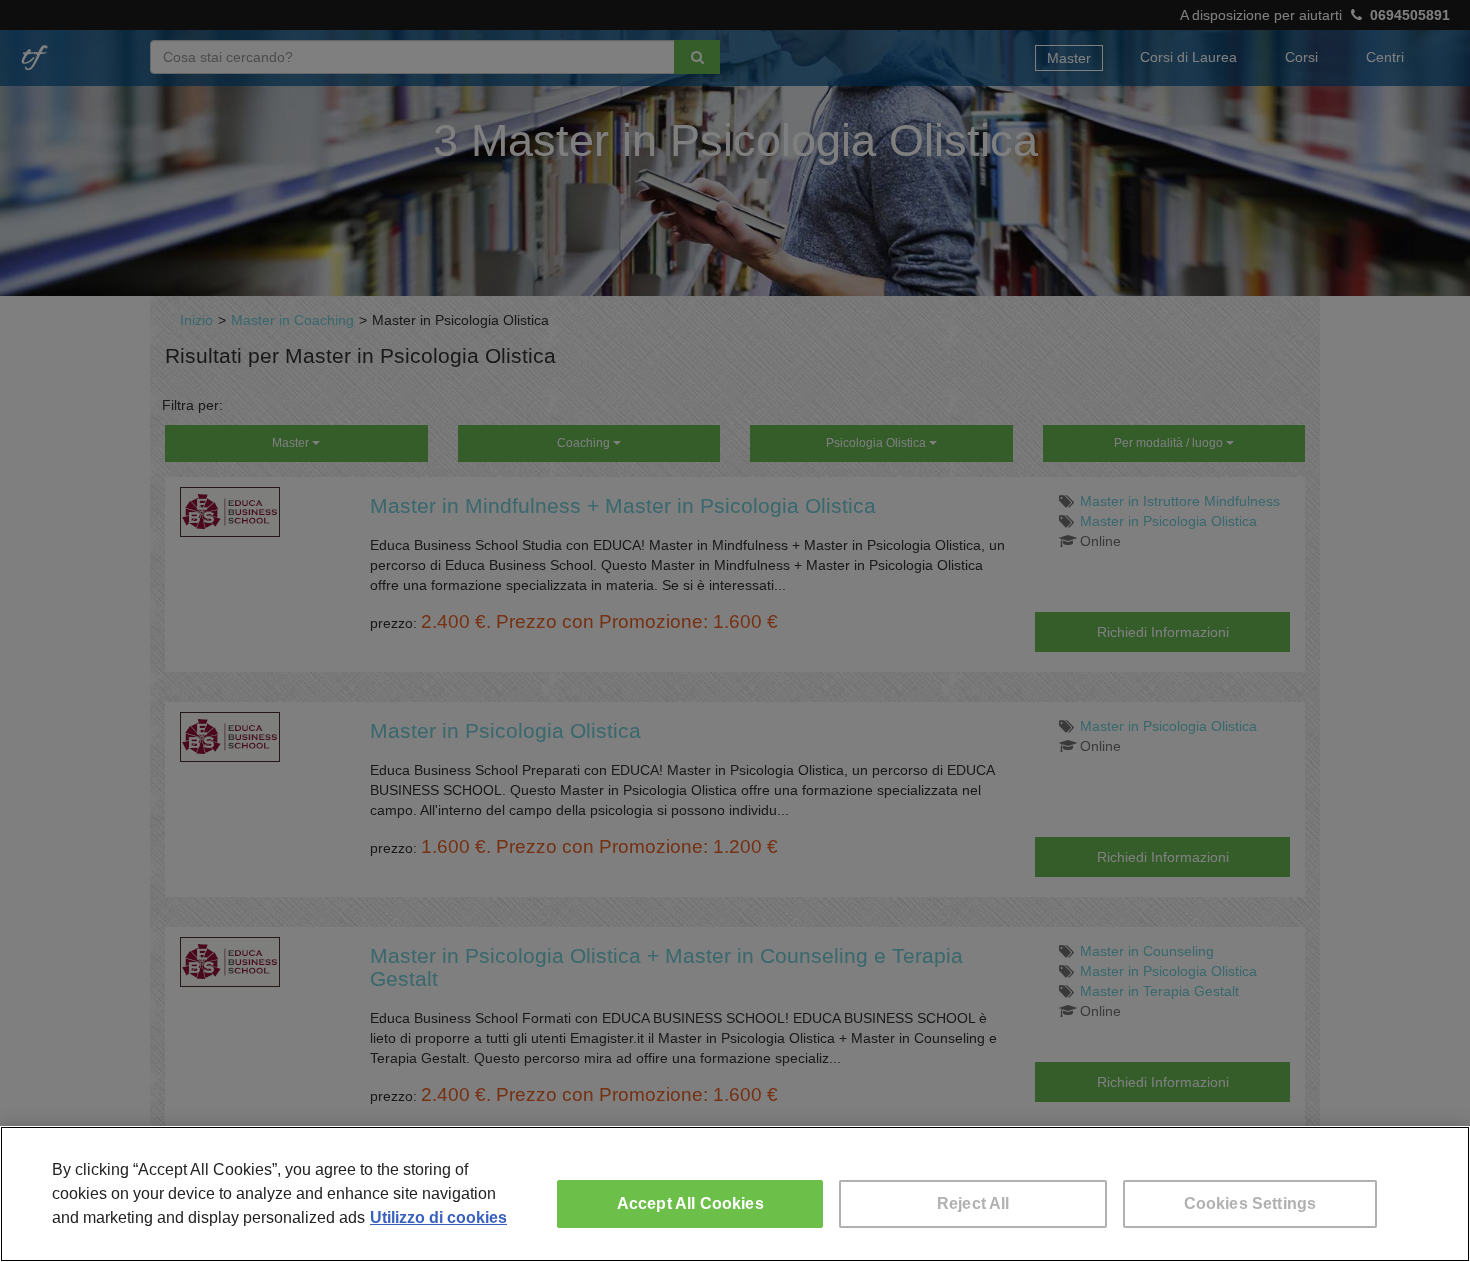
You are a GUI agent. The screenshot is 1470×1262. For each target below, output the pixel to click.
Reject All (973, 1203)
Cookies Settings (1250, 1203)
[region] (735, 1194)
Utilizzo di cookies (438, 1217)
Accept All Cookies (690, 1203)
